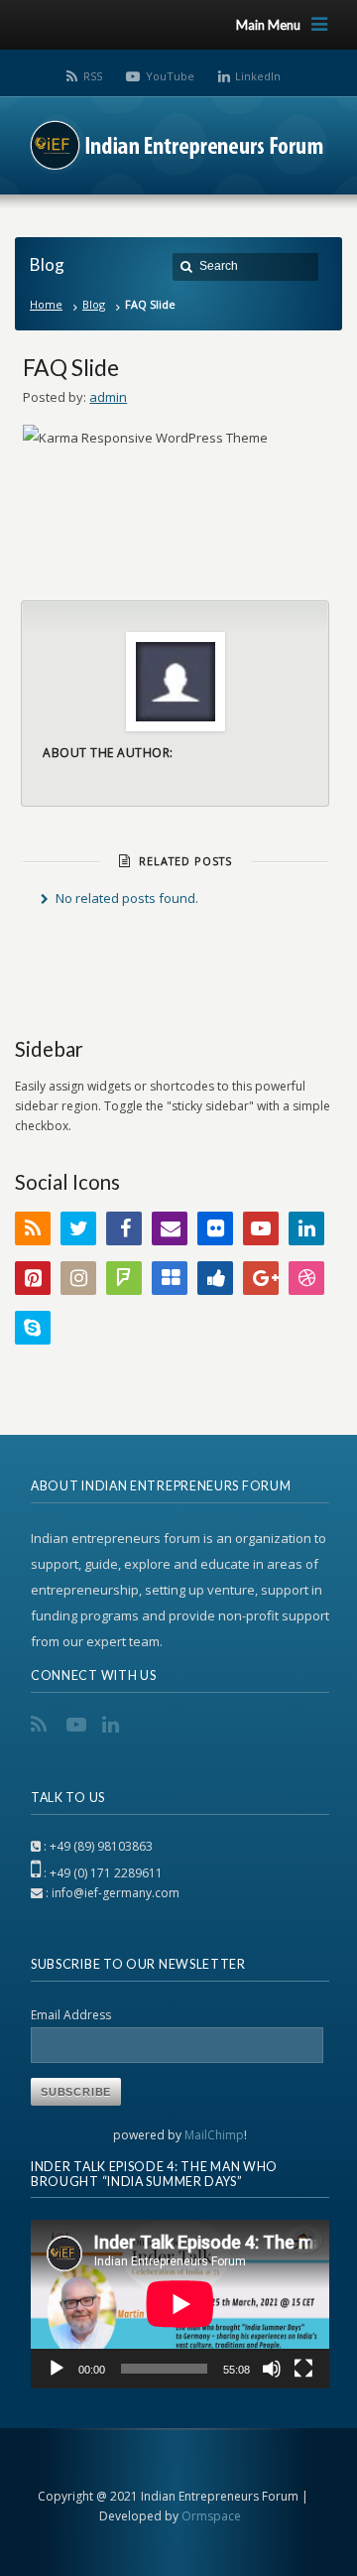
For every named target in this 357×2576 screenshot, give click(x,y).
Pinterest (33, 1278)
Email (170, 1228)
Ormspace (211, 2516)
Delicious (170, 1278)
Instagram (78, 1278)
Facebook (124, 1228)
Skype (33, 1328)
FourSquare (124, 1278)
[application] (180, 2304)
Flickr (215, 1228)
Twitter (78, 1228)
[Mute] (272, 2369)
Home (46, 304)
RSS (93, 76)
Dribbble (306, 1278)
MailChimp (214, 2135)
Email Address (71, 2015)
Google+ (261, 1278)
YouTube (170, 76)
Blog (94, 304)
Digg (215, 1278)
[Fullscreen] (303, 2369)
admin (108, 397)
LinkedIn (258, 76)
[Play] (57, 2369)
